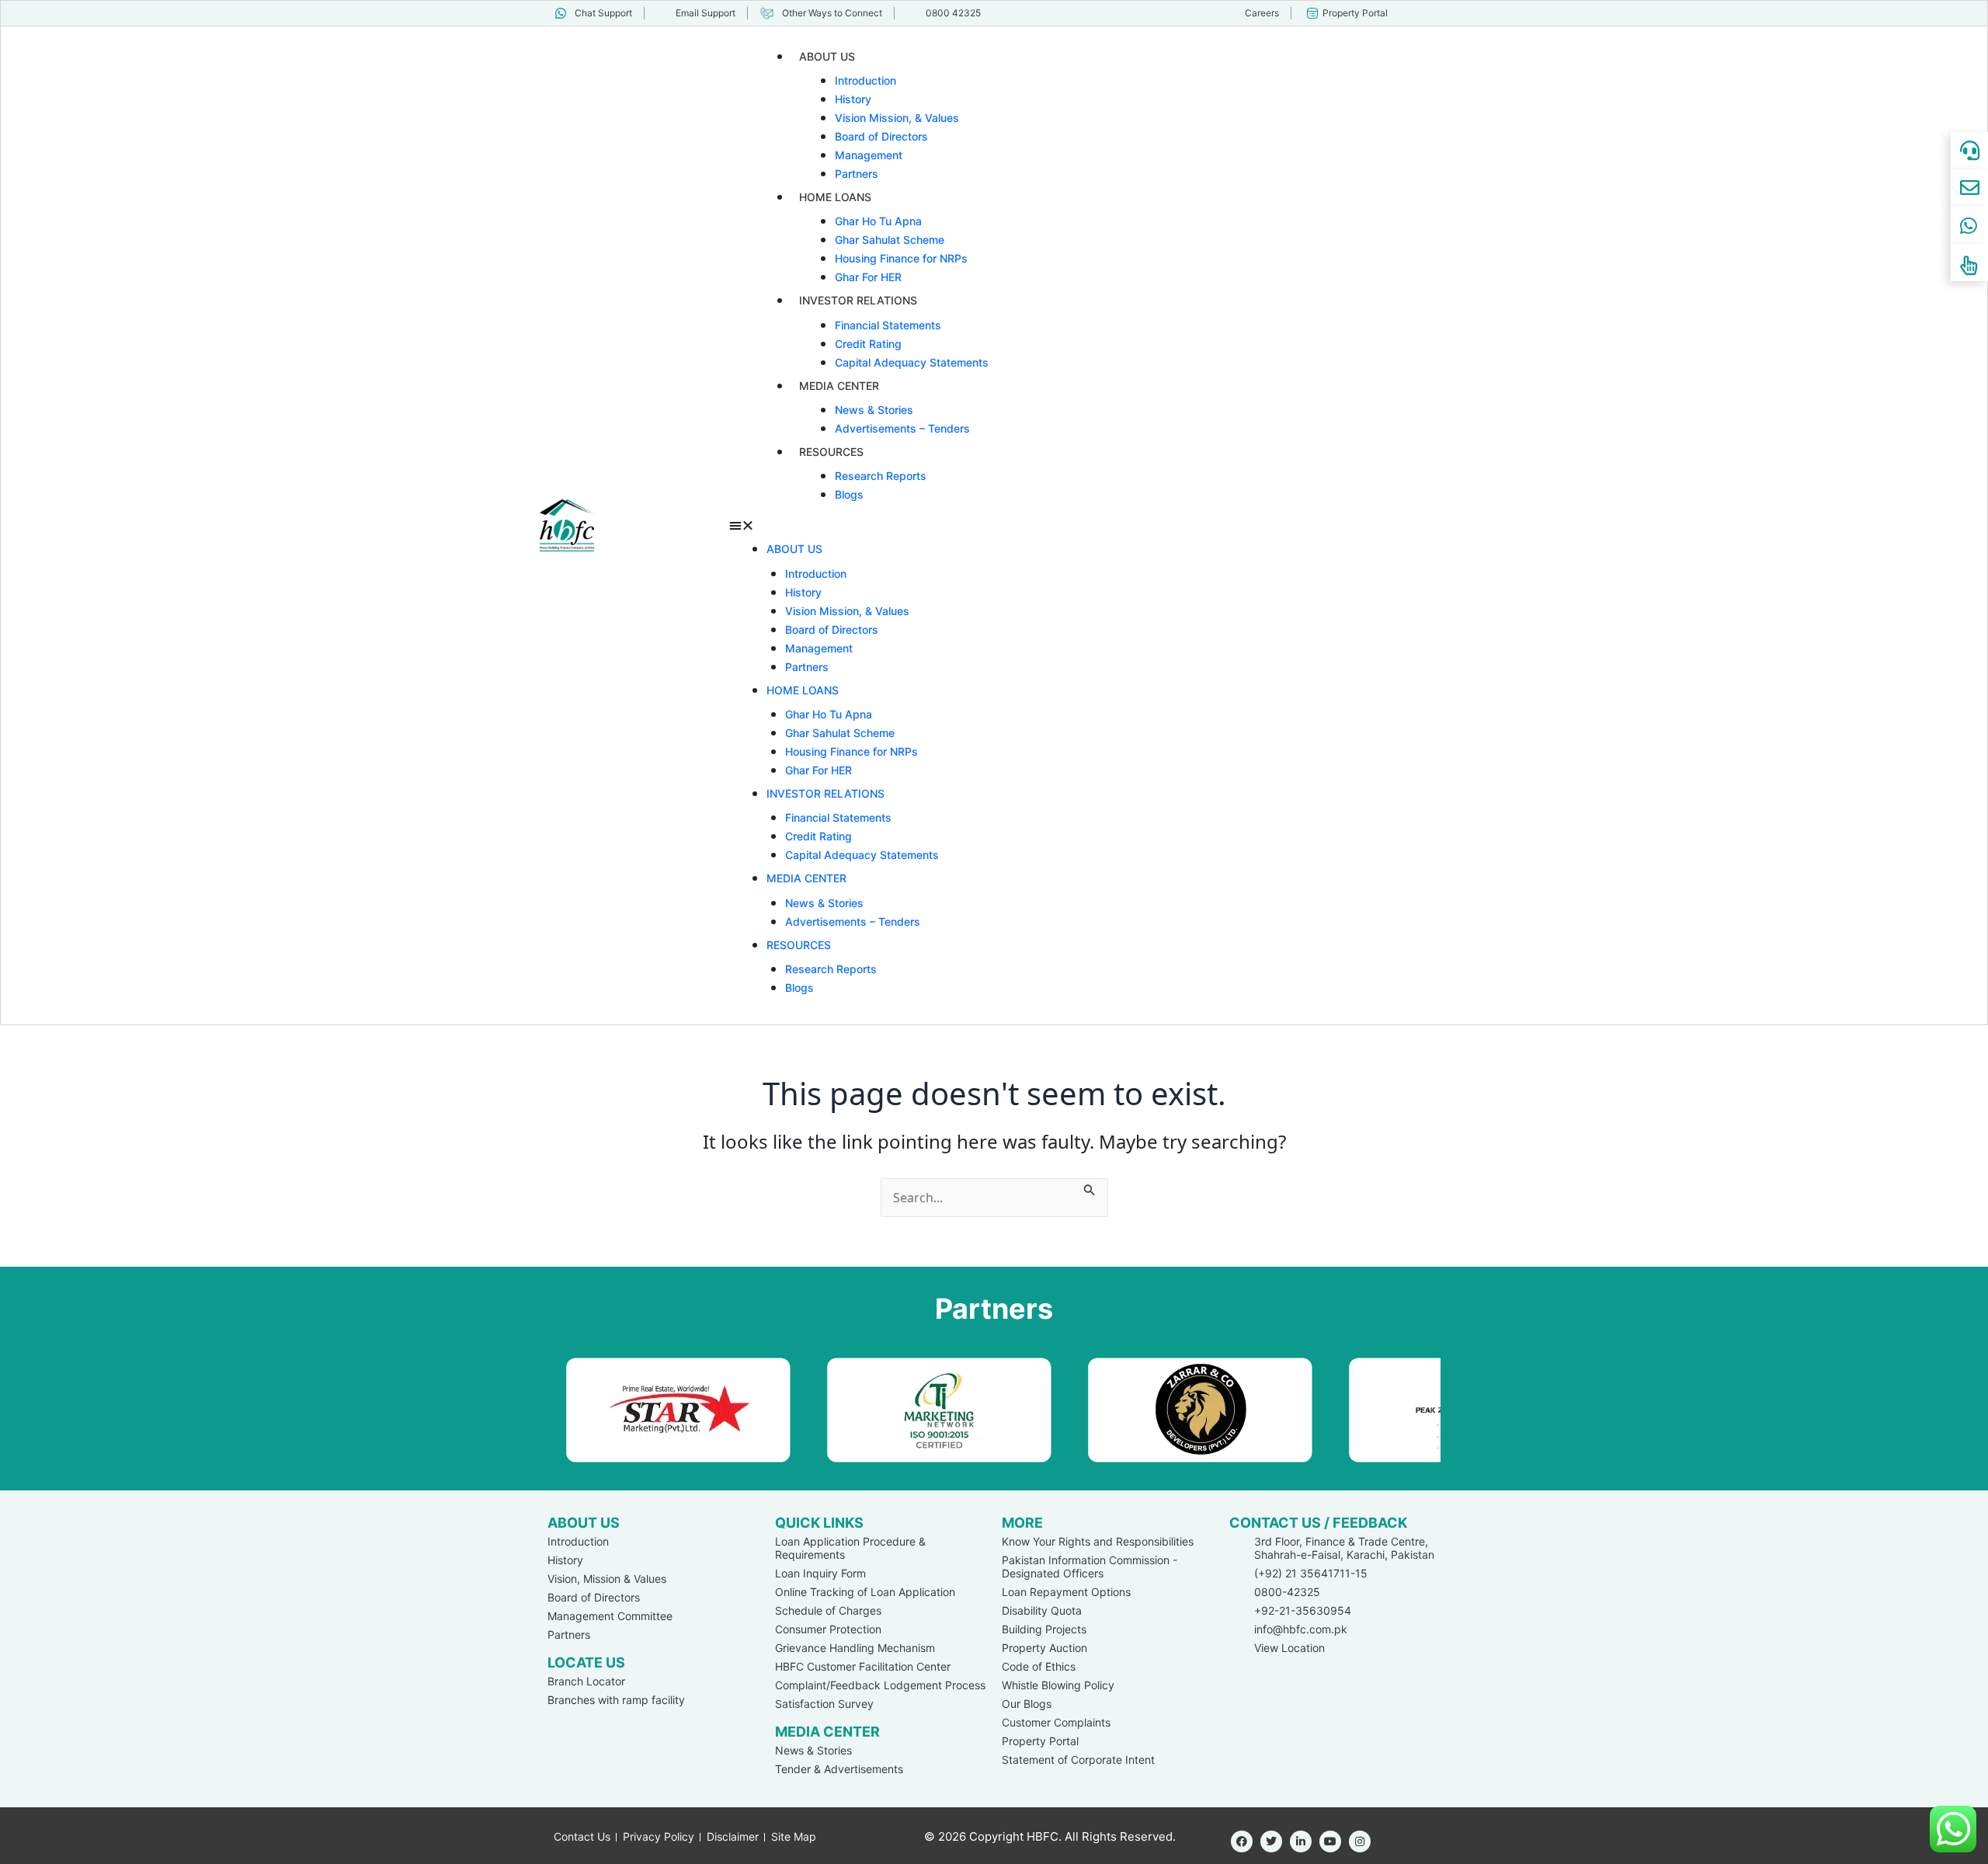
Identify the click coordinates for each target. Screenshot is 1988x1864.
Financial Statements (888, 325)
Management (869, 155)
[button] (1089, 525)
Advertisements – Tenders (902, 428)
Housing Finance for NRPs (901, 258)
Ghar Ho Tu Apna (878, 221)
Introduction (865, 80)
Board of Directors (881, 136)
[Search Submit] (1090, 1188)
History (853, 99)
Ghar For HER (868, 277)
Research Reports (881, 476)
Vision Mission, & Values (897, 118)
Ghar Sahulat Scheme (890, 240)
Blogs (849, 494)
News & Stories (874, 410)
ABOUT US (827, 56)
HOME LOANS (835, 197)
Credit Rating (868, 344)
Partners (857, 174)
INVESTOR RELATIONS (858, 300)
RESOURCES (831, 452)
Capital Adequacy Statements (912, 362)
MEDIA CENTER (839, 386)
